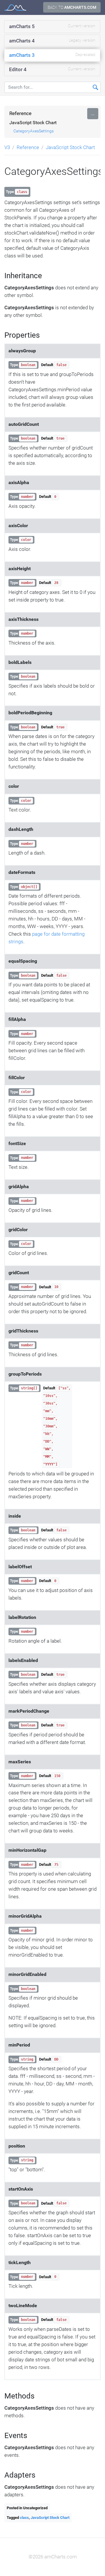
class (24, 2518)
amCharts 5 (52, 26)
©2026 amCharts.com (53, 2557)
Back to (72, 7)
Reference (20, 113)
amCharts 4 (52, 41)
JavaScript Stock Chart (33, 123)
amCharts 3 (52, 55)
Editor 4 (52, 69)
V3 (7, 147)
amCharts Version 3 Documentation (15, 7)
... (93, 113)
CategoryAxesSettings (34, 131)
